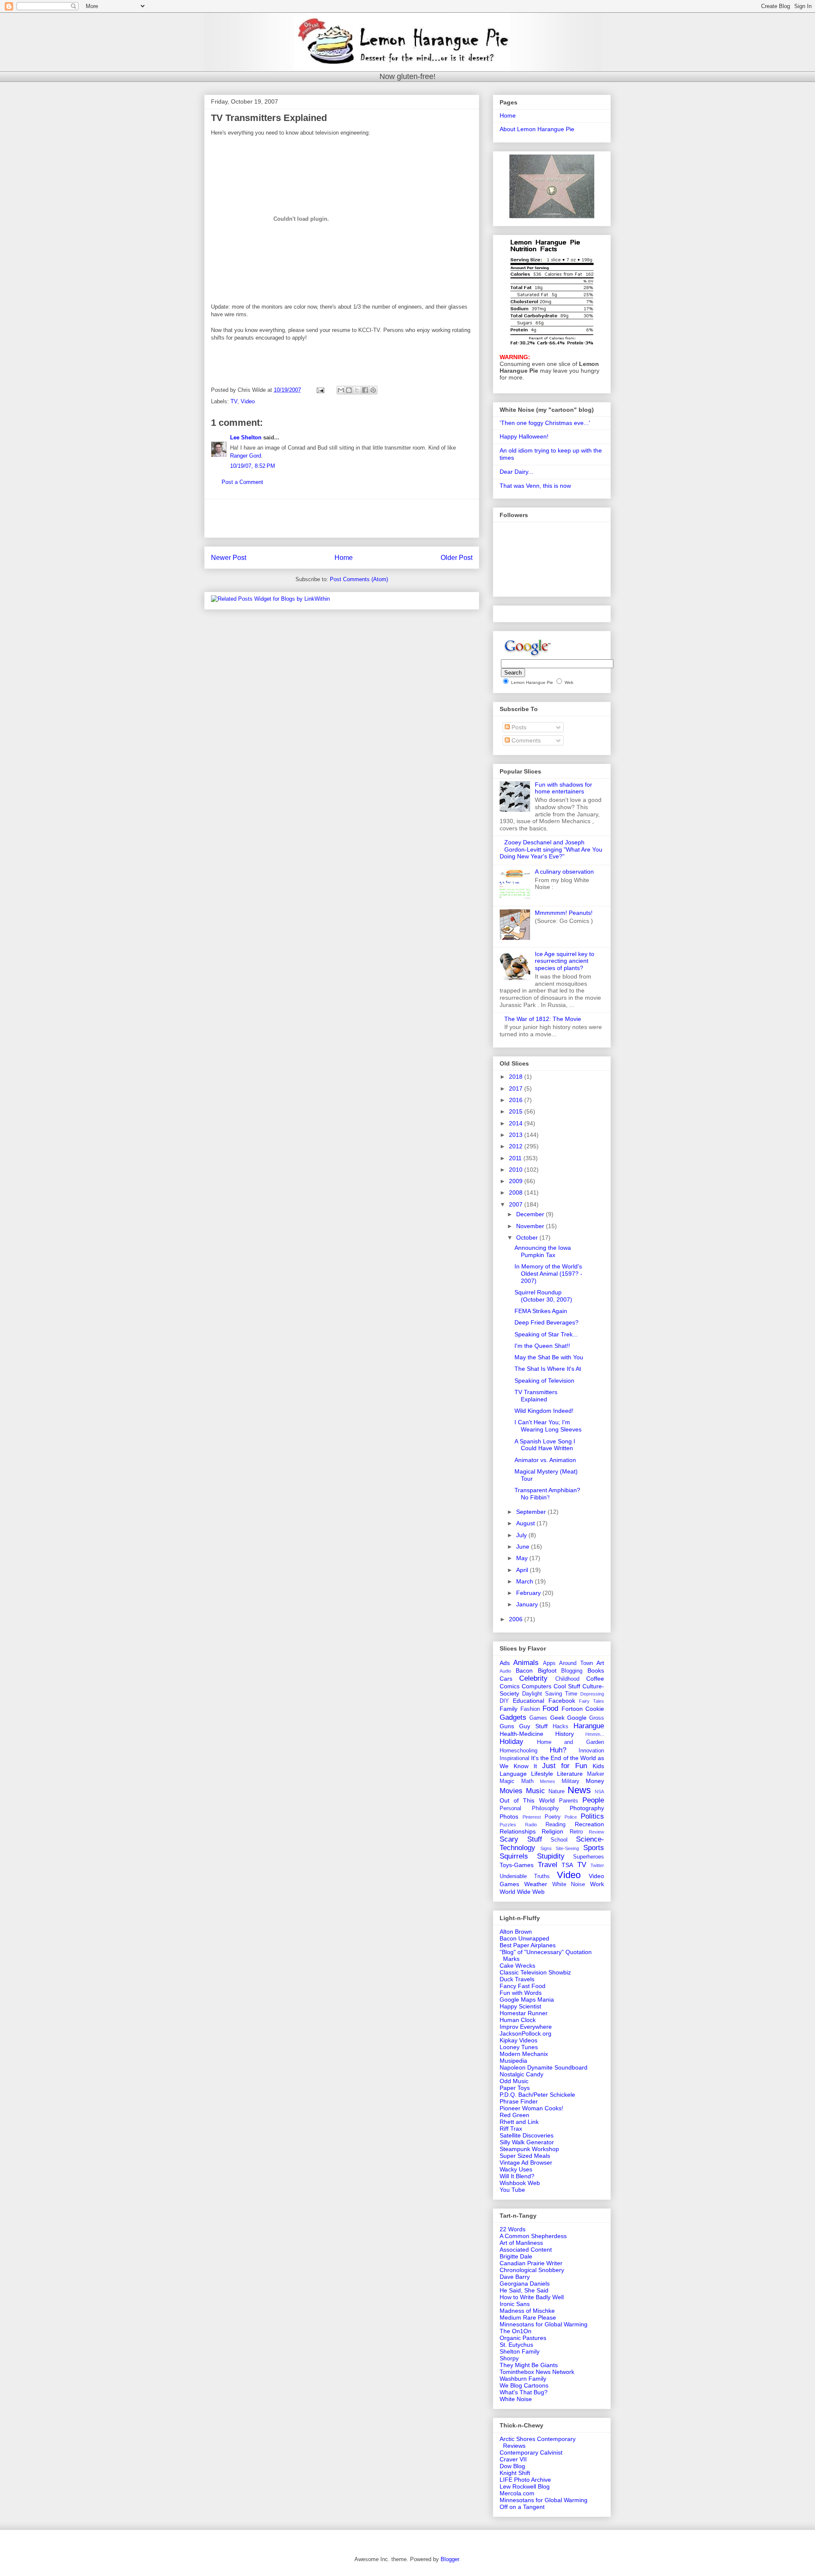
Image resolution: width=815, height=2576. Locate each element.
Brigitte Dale (516, 2256)
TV (234, 401)
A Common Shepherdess (533, 2236)
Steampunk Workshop (529, 2149)
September (532, 1512)
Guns (507, 1726)
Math (527, 1781)
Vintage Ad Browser (526, 2163)
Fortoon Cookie (583, 1709)
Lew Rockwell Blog (525, 2486)
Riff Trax (511, 2129)
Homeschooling (519, 1751)
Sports (594, 1848)
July (522, 1535)
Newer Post (229, 558)
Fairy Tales (592, 1701)
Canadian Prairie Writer (531, 2263)
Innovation (591, 1751)
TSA (567, 1865)
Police (571, 1817)
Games (538, 1718)
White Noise (569, 1884)
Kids (598, 1766)
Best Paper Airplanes (528, 1945)
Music (535, 1791)
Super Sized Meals (525, 2156)
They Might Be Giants (529, 2365)
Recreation (589, 1824)
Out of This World (527, 1800)
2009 (517, 1181)
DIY (504, 1701)
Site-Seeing (567, 1848)
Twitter (597, 1865)
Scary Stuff (521, 1839)
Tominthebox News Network (537, 2372)
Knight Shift (515, 2473)
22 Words (513, 2229)
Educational (528, 1701)
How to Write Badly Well (532, 2297)
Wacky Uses (516, 2169)
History (565, 1734)
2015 (517, 1111)
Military (570, 1781)
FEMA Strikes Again (541, 1311)
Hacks (561, 1727)
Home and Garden (570, 1742)
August (526, 1523)
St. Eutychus (516, 2345)
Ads (505, 1663)
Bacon (524, 1670)
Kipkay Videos (519, 2040)
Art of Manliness (521, 2243)
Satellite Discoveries (527, 2135)
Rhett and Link (519, 2122)
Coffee (595, 1679)
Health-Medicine (521, 1734)
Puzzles (508, 1825)
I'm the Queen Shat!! (542, 1346)
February (529, 1593)
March (526, 1581)
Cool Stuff (567, 1686)
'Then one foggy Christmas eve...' (545, 423)
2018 (517, 1077)
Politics (592, 1816)
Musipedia (513, 2061)
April (523, 1570)
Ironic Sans (515, 2304)
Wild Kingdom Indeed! (544, 1411)
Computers (537, 1686)
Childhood (567, 1679)
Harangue (589, 1726)
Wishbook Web (520, 2183)
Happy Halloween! (524, 436)
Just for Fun (565, 1766)
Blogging (572, 1671)
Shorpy (509, 2358)
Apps (549, 1663)
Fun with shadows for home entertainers (563, 788)
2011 (516, 1158)
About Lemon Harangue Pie (537, 129)
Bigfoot (547, 1670)
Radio (531, 1825)
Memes (548, 1781)
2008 (517, 1192)
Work (597, 1884)
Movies (511, 1791)
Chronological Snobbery (532, 2270)
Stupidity (551, 1856)
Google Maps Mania (527, 1999)
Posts (518, 727)
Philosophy (545, 1808)
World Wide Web (522, 1892)
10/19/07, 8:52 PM (253, 466)
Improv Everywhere (526, 2027)
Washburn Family (523, 2379)
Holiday (511, 1742)
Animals (526, 1663)
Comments (525, 740)
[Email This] (341, 390)
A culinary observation (564, 872)
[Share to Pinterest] (373, 390)
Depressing (592, 1694)
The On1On (516, 2331)
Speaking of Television (544, 1381)
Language (513, 1774)
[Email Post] (320, 390)
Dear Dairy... (516, 472)
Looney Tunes (519, 2047)
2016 (517, 1100)
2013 (517, 1135)
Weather (536, 1884)
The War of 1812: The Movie (543, 1019)
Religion (552, 1831)
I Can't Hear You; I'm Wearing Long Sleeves (548, 1426)
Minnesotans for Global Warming (544, 2324)
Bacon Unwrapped (524, 1938)
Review (596, 1832)
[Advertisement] (342, 518)
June (524, 1547)
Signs (546, 1848)
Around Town (576, 1663)
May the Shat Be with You (549, 1357)
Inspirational (514, 1758)
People (593, 1800)
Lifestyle (542, 1774)
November (531, 1226)
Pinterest (532, 1817)
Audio (505, 1671)
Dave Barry (515, 2277)
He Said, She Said (524, 2290)
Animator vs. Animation (545, 1460)
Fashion (530, 1709)
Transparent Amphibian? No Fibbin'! (547, 1494)
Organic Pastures (523, 2338)
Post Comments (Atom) (359, 579)
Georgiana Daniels (525, 2284)
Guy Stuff (533, 1726)
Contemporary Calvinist (531, 2452)
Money (595, 1781)
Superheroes (589, 1857)
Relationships (518, 1831)
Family (509, 1709)
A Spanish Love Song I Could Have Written (545, 1445)
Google (577, 1718)
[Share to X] (357, 390)
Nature (556, 1791)
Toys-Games (517, 1865)
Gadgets (513, 1717)
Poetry (553, 1817)
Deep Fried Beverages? (547, 1322)
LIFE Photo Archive (525, 2480)
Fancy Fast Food (523, 1986)
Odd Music (514, 2081)
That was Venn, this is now (535, 486)
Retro (576, 1832)
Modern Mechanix (524, 2054)
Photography (587, 1808)
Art (600, 1663)
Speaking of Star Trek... (546, 1334)
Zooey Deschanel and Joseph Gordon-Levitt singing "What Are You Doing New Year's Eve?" (551, 849)
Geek (557, 1718)
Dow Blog (512, 2466)
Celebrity (533, 1678)
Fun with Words (521, 1993)
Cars (506, 1679)
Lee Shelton (246, 437)
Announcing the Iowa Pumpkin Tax (543, 1251)
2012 (517, 1146)
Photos (509, 1817)
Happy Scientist (520, 2006)
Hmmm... (595, 1734)
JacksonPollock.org (526, 2033)
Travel (548, 1865)
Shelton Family (520, 2351)
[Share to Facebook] (365, 390)
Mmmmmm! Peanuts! (564, 913)
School (559, 1840)
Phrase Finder (519, 2101)
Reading (555, 1825)
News (579, 1790)
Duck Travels (517, 1979)
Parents (569, 1801)
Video (248, 401)
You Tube (512, 2190)
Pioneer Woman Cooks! (531, 2108)
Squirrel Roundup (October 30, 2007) (543, 1296)
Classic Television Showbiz (535, 1972)
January (528, 1604)
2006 (517, 1619)
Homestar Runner (524, 2013)
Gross (597, 1718)
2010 (517, 1170)
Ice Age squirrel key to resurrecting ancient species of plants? (565, 961)
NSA (599, 1791)
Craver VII (513, 2459)
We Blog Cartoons (524, 2385)
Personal (510, 1808)
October (528, 1237)
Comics (510, 1686)
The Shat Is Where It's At (548, 1369)
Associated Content (526, 2250)
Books (596, 1670)
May (523, 1558)
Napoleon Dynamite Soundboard (544, 2067)
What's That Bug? (524, 2392)
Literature (570, 1774)
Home (344, 558)
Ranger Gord (246, 456)
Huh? (558, 1750)
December (531, 1214)
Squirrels (514, 1856)
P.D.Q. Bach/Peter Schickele (537, 2095)
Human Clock (518, 2020)
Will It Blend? (517, 2176)
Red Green (514, 2115)
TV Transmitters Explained (536, 1396)
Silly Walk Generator (527, 2142)
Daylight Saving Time (550, 1694)
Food (550, 1708)
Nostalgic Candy (521, 2074)
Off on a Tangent (522, 2507)
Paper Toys (515, 2088)
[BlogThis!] (349, 390)
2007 (517, 1204)
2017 (517, 1088)
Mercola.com (517, 2493)
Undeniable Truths (525, 1876)
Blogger (450, 2559)
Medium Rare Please (528, 2317)
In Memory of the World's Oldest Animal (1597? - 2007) (548, 1274)
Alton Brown (516, 1932)
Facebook (562, 1701)
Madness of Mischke (527, 2311)
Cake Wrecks (517, 1966)
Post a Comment (242, 482)
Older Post (457, 558)
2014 (517, 1123)
